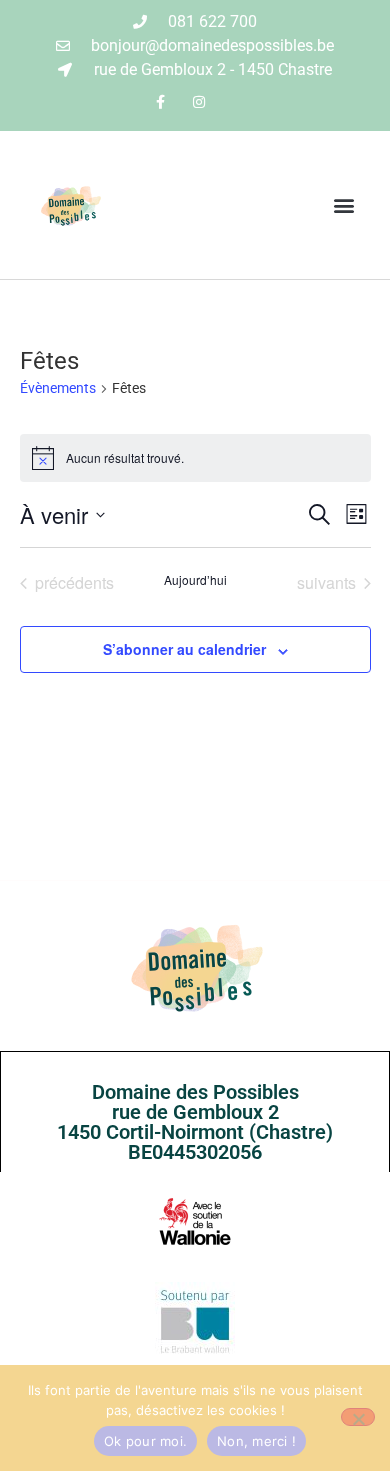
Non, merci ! (256, 1441)
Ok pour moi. (145, 1441)
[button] (343, 205)
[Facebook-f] (160, 101)
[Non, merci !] (358, 1417)
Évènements (58, 388)
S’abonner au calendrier (184, 649)
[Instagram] (199, 101)
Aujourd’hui (195, 580)
